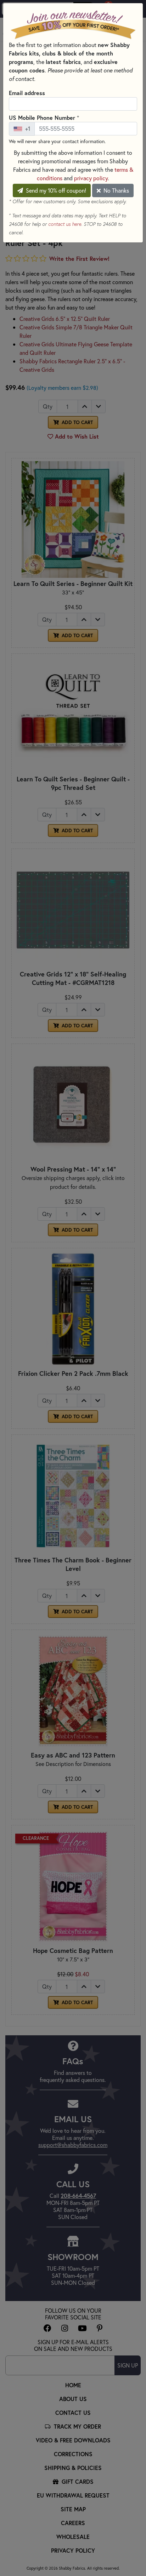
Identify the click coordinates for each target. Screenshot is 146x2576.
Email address (27, 93)
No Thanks (116, 190)
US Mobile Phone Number (44, 117)
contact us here (65, 224)
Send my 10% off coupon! (55, 190)
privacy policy (91, 178)
